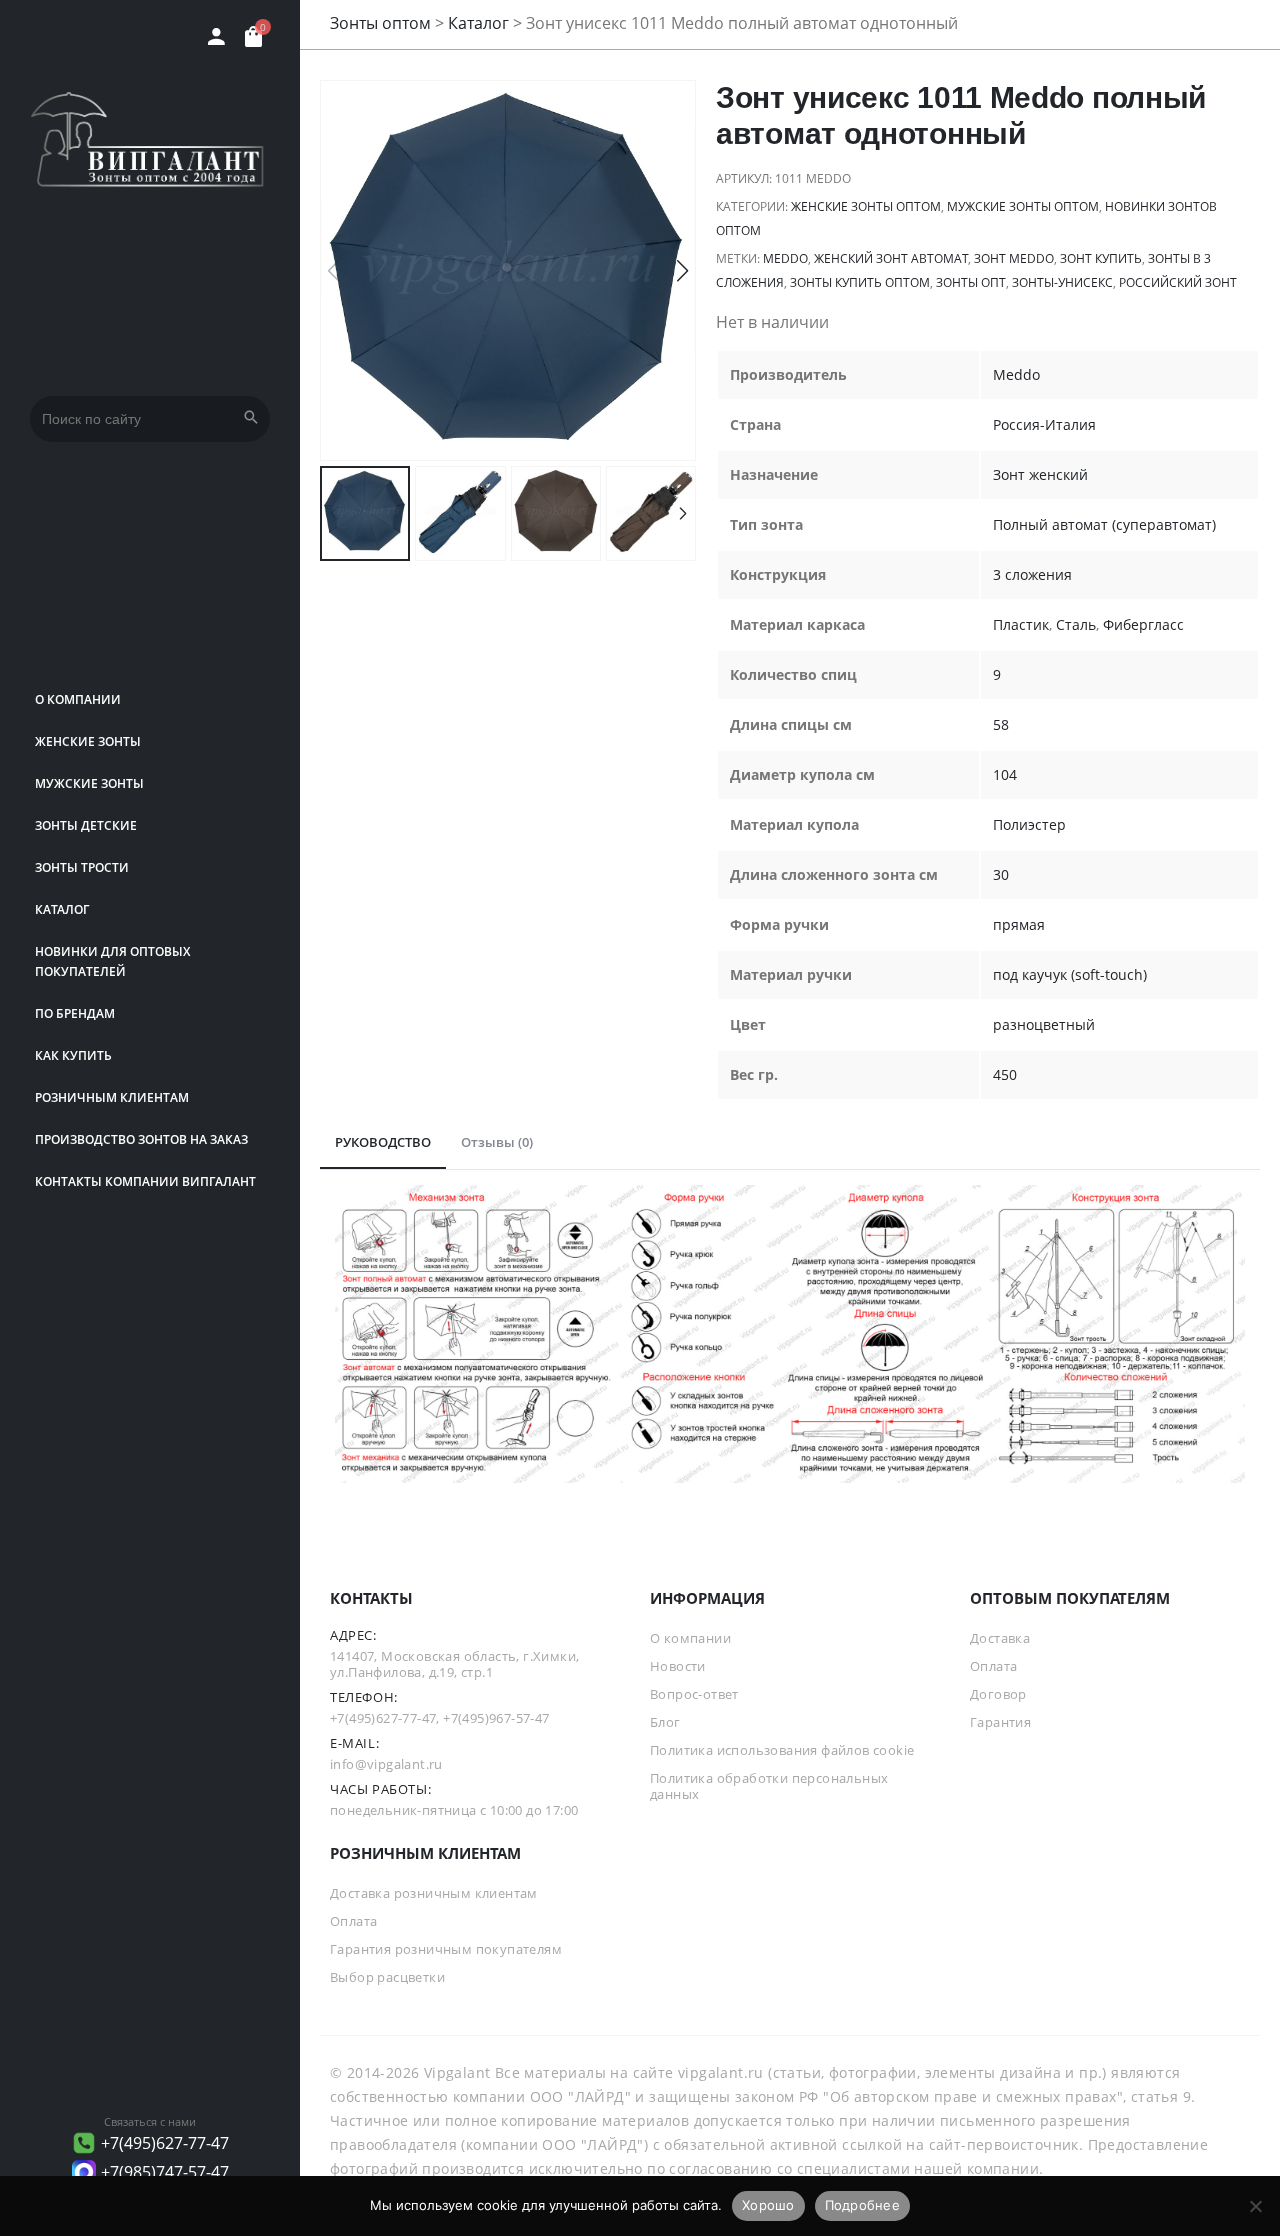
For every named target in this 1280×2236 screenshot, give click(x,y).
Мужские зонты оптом (1023, 206)
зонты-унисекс (1062, 282)
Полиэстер (1029, 824)
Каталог (62, 909)
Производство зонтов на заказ (141, 1139)
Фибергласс (1143, 624)
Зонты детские (86, 825)
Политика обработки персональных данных (769, 1786)
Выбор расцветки (387, 1977)
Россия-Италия (1044, 424)
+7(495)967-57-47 (496, 1718)
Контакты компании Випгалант (145, 1181)
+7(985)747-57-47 (165, 2172)
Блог (665, 1722)
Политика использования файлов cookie (782, 1750)
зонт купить (1101, 258)
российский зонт (1178, 282)
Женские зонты (88, 741)
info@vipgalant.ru (386, 1764)
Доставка (1000, 1638)
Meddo (785, 258)
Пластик (1021, 624)
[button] (682, 271)
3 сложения (1032, 574)
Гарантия (1000, 1722)
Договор (998, 1694)
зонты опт (971, 282)
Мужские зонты (89, 783)
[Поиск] (251, 419)
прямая (1019, 924)
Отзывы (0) (497, 1142)
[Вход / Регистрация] (216, 37)
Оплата (993, 1666)
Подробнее (862, 2205)
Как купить (73, 1055)
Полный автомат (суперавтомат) (1104, 524)
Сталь (1076, 624)
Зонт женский (1040, 474)
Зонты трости (82, 867)
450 (1005, 1074)
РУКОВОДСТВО (383, 1142)
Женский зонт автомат (891, 258)
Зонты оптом (380, 23)
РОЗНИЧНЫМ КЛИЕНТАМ (112, 1097)
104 (1005, 774)
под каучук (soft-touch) (1070, 974)
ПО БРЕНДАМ (75, 1013)
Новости (678, 1666)
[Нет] (1255, 2206)
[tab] (383, 1143)
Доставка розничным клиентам (434, 1893)
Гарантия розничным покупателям (446, 1949)
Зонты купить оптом (860, 282)
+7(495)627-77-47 (165, 2143)
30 (1001, 874)
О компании (78, 699)
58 (1001, 724)
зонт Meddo (1014, 258)
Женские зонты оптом (866, 206)
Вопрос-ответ (694, 1694)
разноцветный (1044, 1024)
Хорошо (768, 2205)
